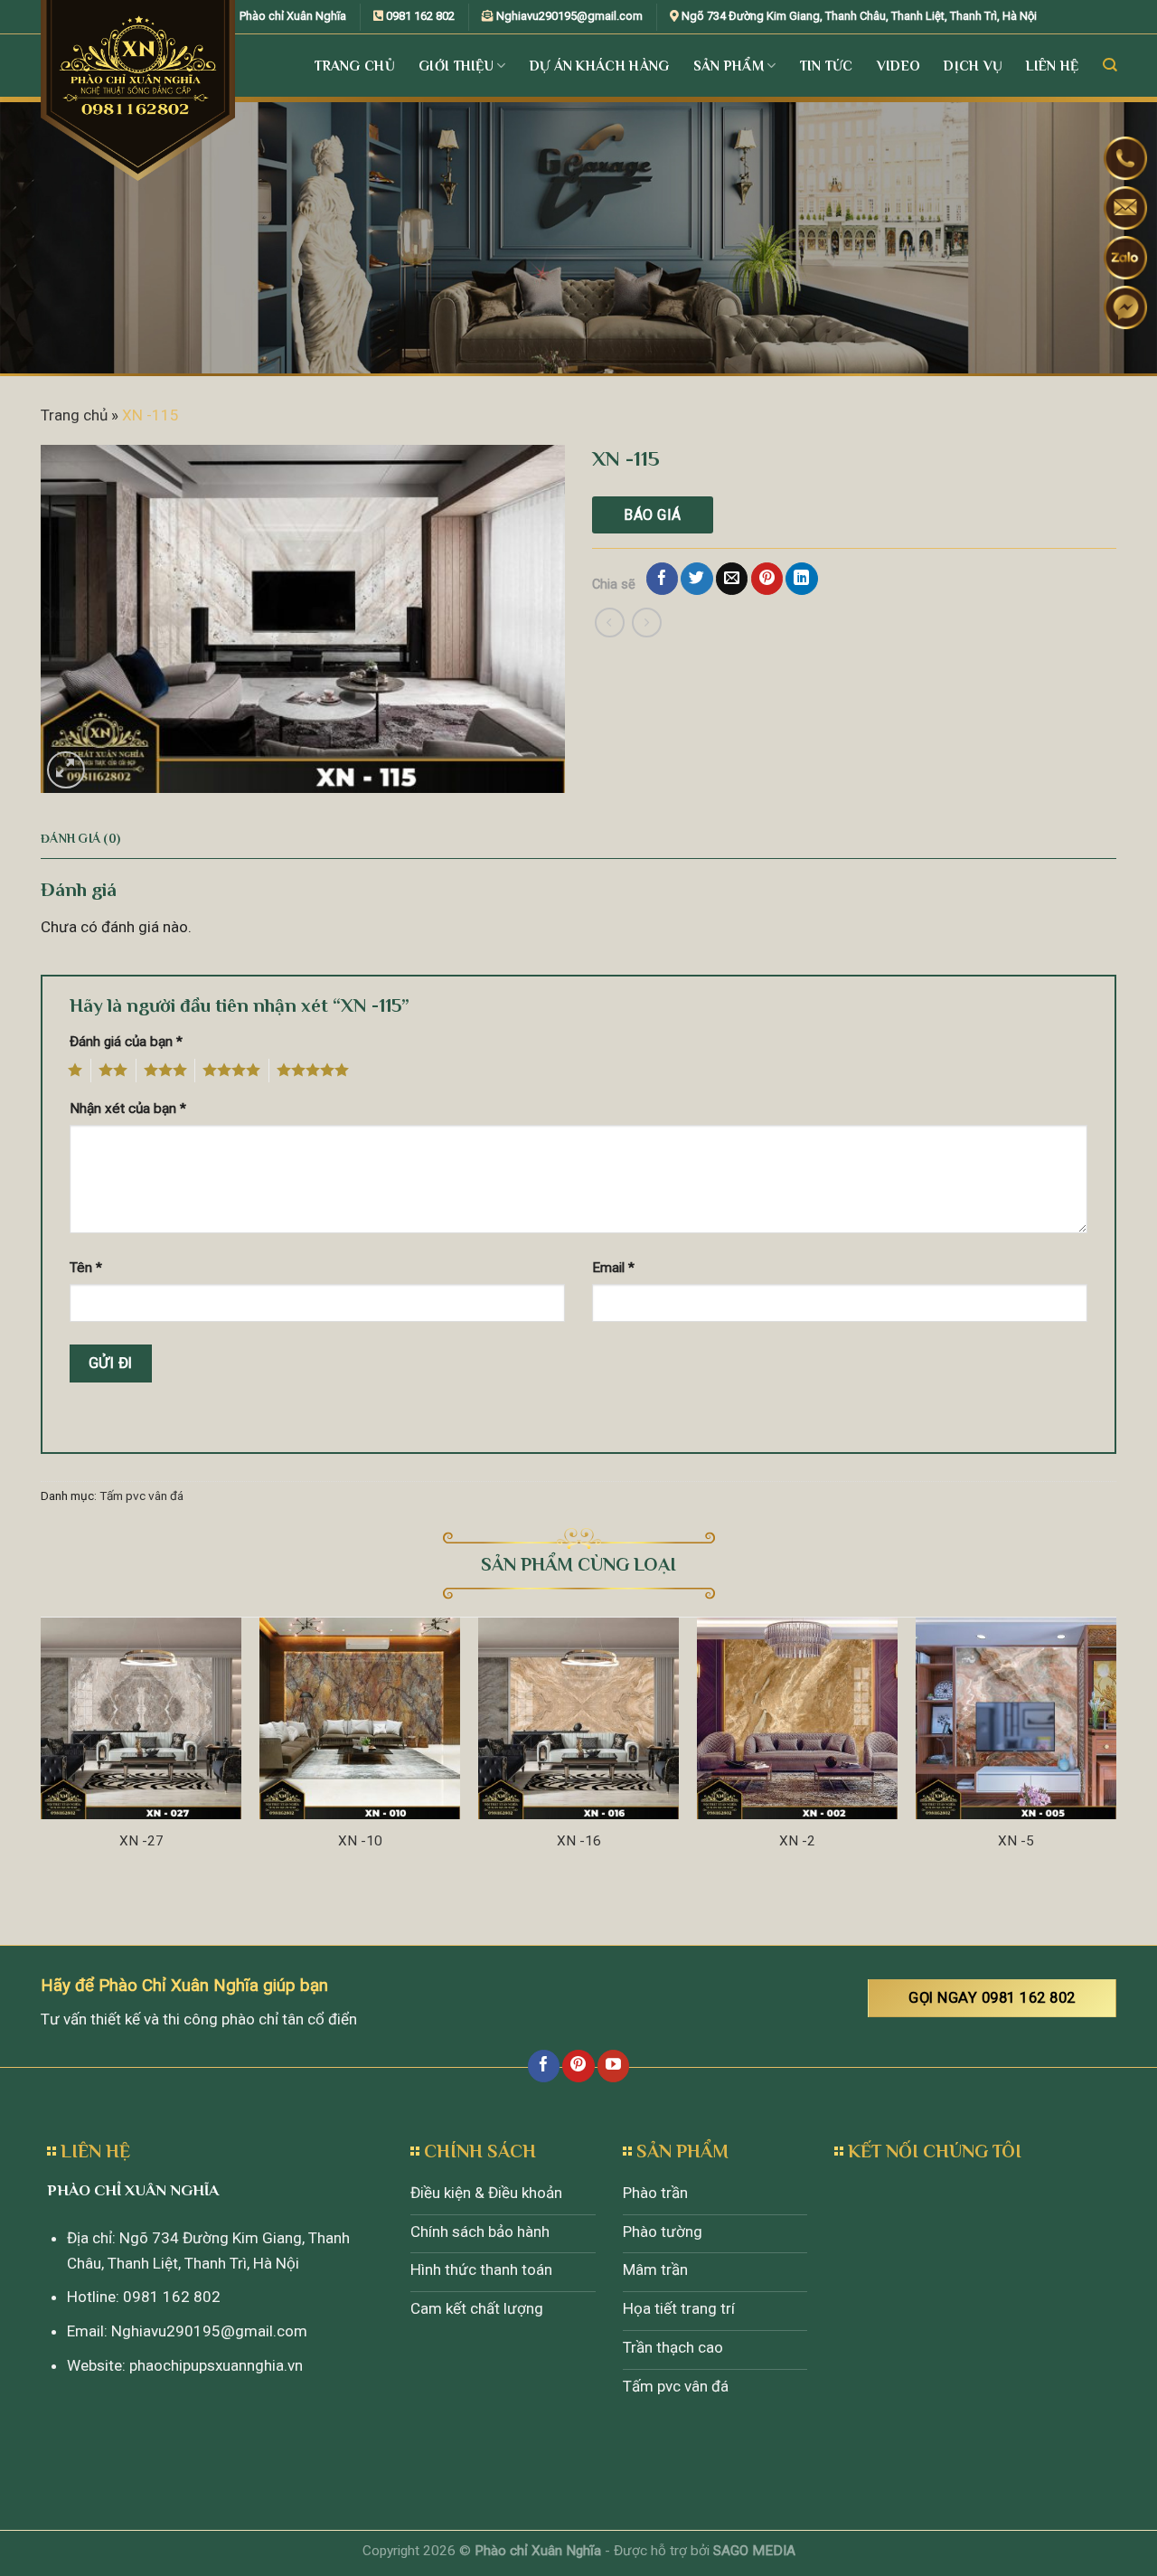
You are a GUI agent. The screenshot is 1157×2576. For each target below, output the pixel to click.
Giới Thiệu (456, 66)
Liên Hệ (1052, 66)
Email (613, 1268)
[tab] (80, 839)
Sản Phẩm (729, 66)
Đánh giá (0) (80, 839)
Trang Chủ (355, 66)
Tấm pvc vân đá (141, 1496)
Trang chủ (74, 415)
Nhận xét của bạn (128, 1109)
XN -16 (579, 1841)
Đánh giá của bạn (126, 1042)
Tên (86, 1268)
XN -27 (141, 1841)
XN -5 (1016, 1841)
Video (899, 66)
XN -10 (360, 1841)
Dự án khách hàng (600, 66)
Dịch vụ (973, 66)
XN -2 (797, 1841)
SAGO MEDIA (754, 2551)
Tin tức (827, 66)
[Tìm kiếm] (1110, 65)
